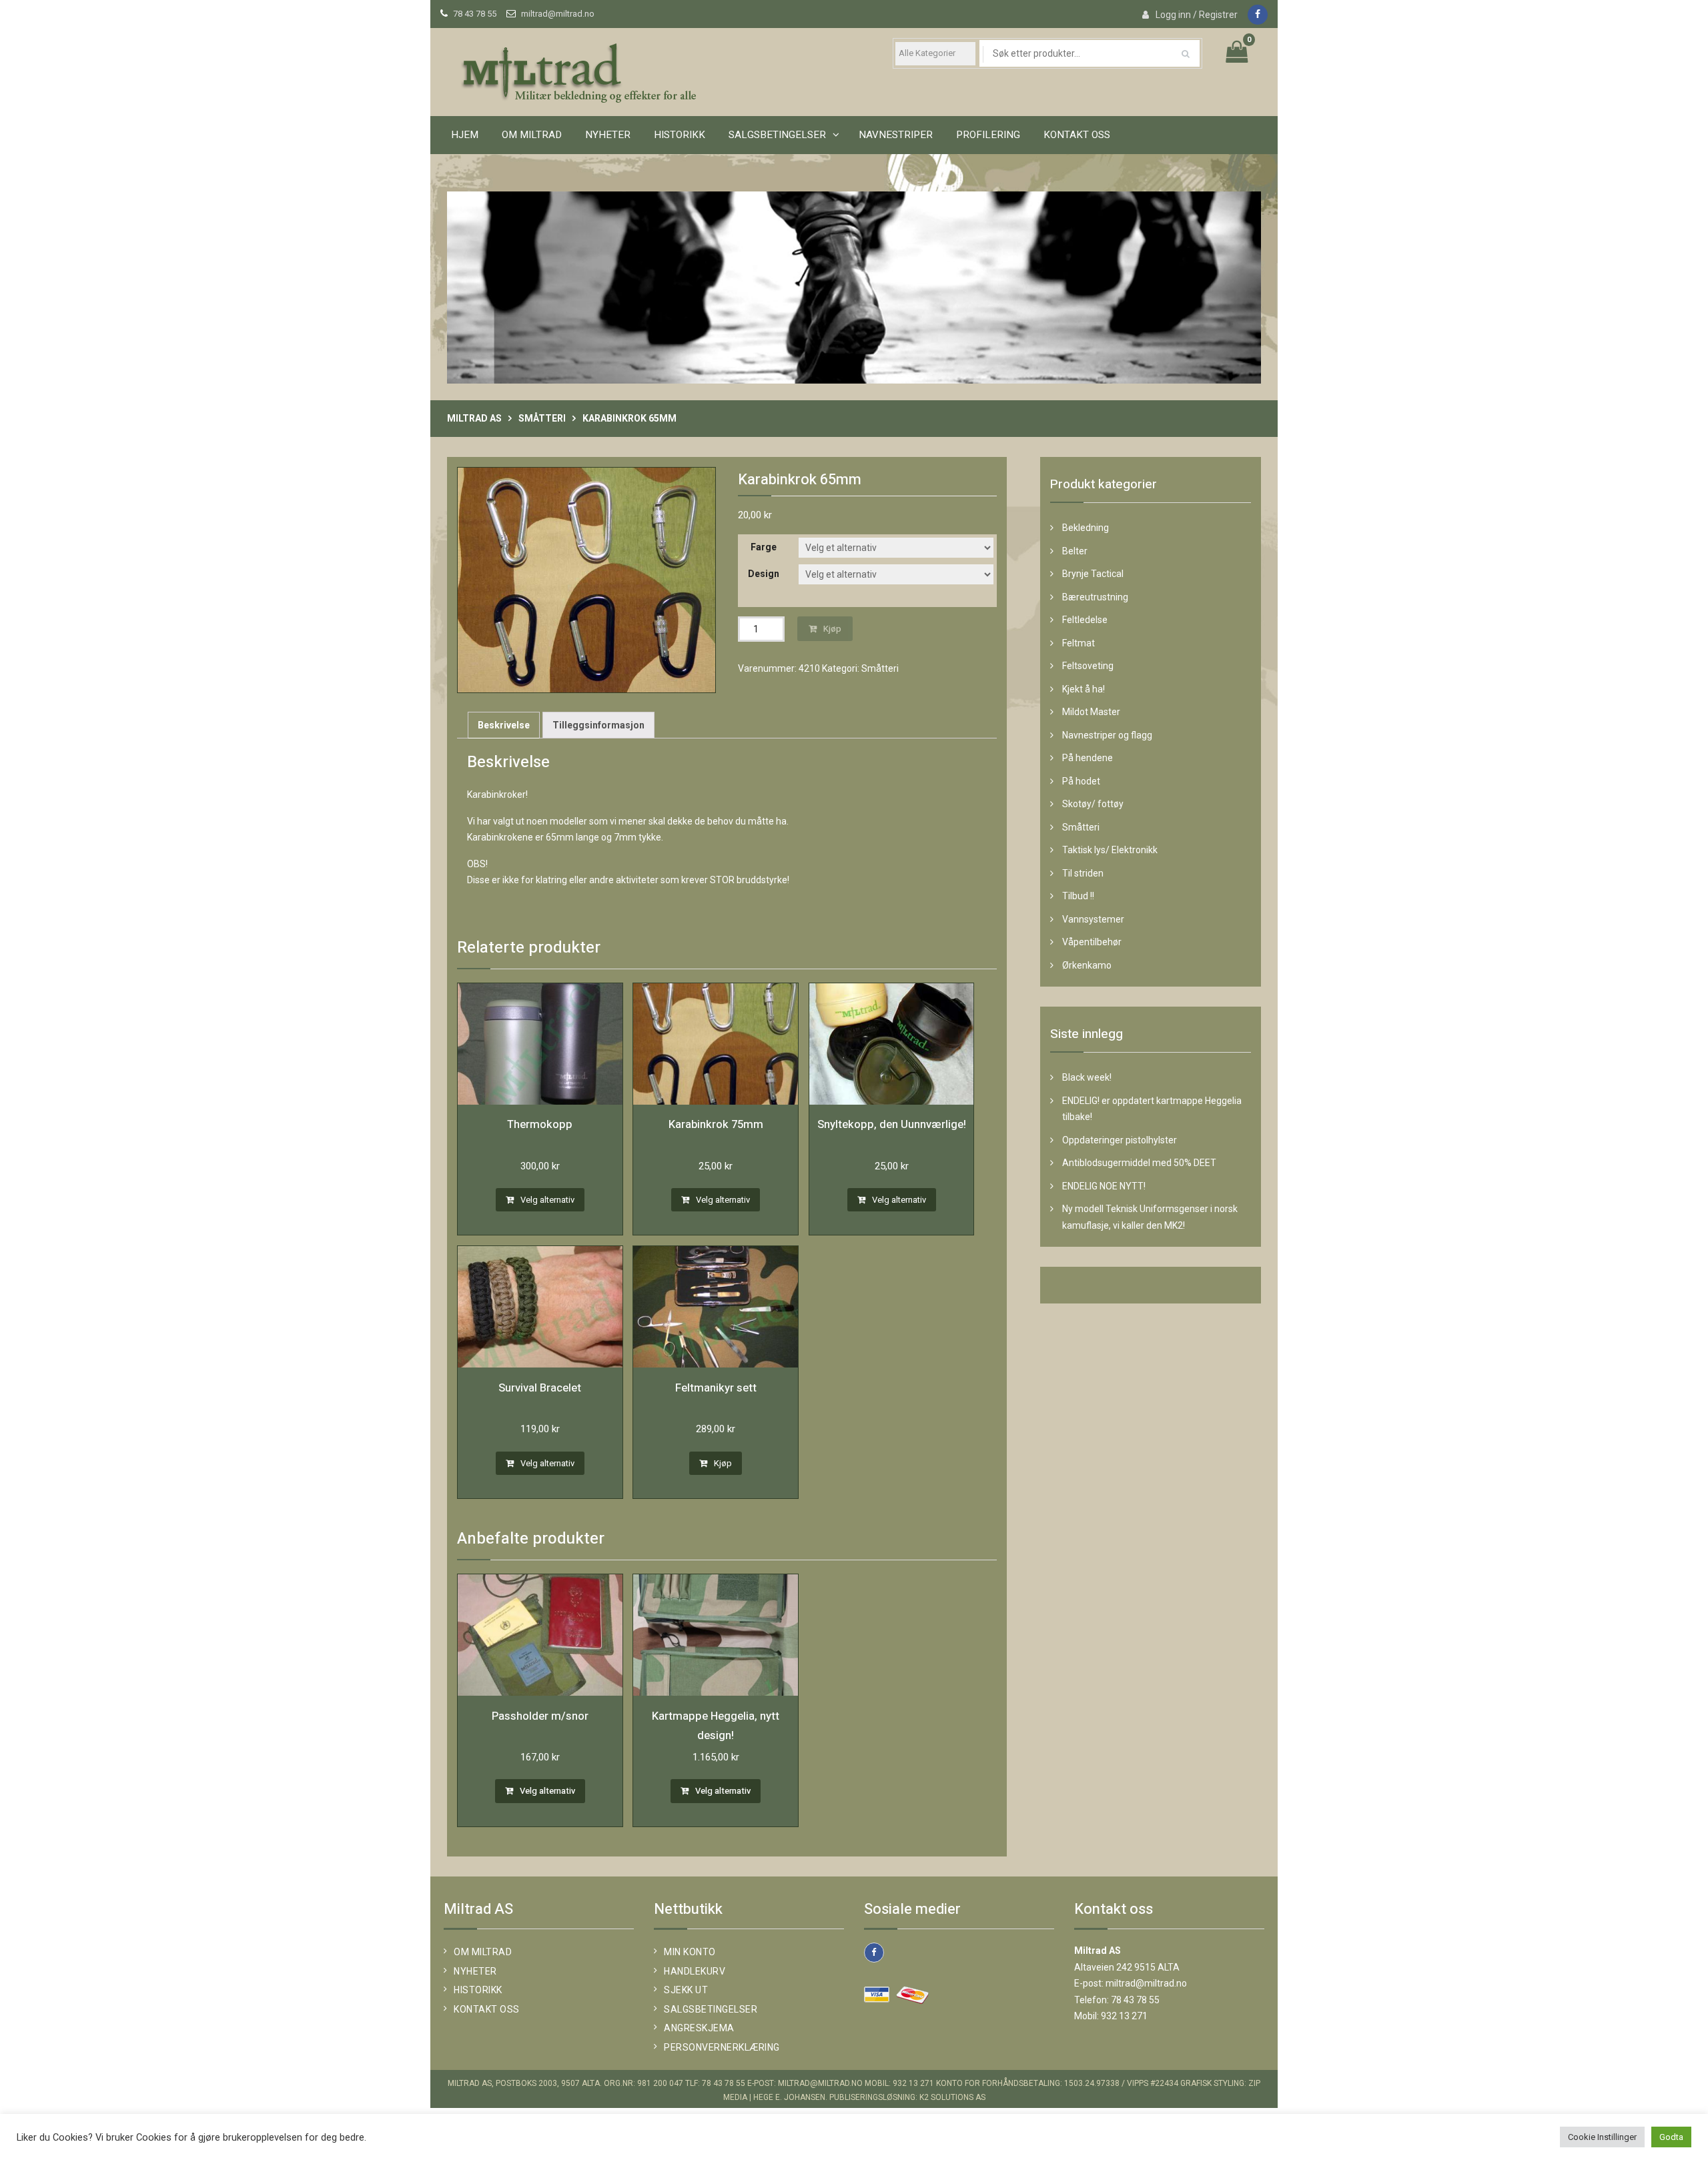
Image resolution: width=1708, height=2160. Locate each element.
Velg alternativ (547, 1200)
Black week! (1087, 1077)
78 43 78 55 (475, 14)
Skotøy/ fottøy (1093, 804)
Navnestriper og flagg (1107, 735)
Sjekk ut (686, 1990)
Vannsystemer (1093, 919)
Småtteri (542, 418)
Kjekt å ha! (1084, 689)
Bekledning (1086, 528)
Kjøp (832, 629)
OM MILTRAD (532, 135)
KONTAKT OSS (1077, 135)
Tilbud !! (1078, 896)
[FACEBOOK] (874, 1953)
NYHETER (475, 1971)
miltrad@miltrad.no (558, 14)
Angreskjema (699, 2028)
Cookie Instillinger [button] (1602, 2137)
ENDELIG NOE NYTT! (1104, 1186)
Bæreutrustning (1095, 597)
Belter (1075, 551)
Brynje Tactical (1093, 574)
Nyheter (608, 135)
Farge (764, 547)
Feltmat (1079, 643)
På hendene (1088, 758)
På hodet (1081, 781)
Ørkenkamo (1087, 965)
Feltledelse (1085, 620)
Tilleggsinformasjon (598, 725)
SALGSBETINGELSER (777, 135)
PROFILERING (988, 135)
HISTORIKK (680, 135)
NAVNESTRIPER (896, 135)
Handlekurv (695, 1971)
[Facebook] (1258, 15)
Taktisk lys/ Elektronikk (1110, 850)
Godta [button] (1671, 2137)
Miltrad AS (474, 418)
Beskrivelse (504, 725)
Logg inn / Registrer (1197, 15)
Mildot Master (1091, 712)
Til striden (1083, 873)
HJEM (465, 135)
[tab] (504, 725)
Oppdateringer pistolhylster (1120, 1140)
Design (764, 574)
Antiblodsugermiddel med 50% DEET (1139, 1163)
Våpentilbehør (1092, 942)
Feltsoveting (1088, 666)
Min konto (690, 1952)
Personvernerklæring (722, 2047)
